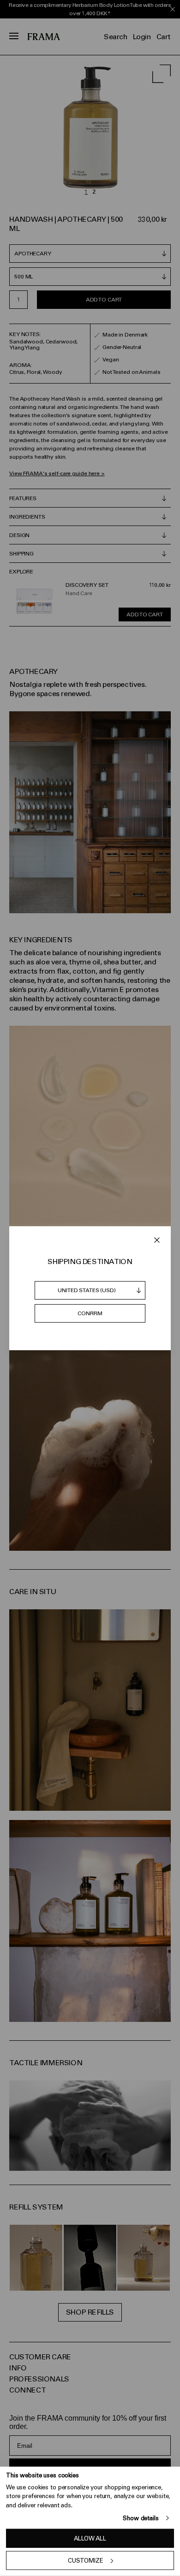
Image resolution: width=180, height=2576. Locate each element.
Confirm (90, 1313)
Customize (86, 2561)
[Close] (157, 1240)
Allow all (90, 2538)
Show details (141, 2518)
